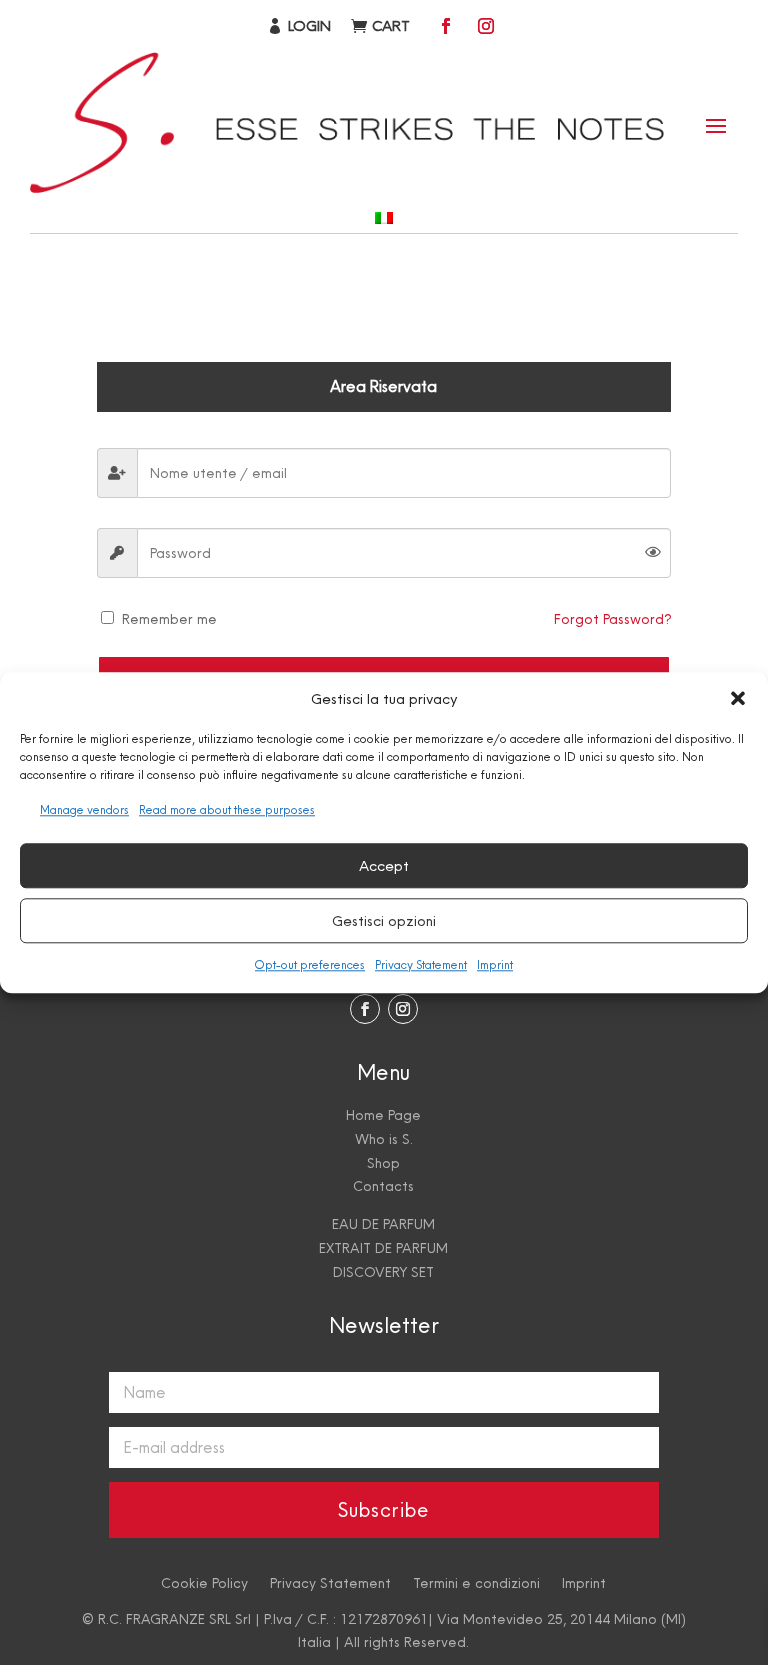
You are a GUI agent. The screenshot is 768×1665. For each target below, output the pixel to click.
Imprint (495, 965)
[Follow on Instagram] (486, 26)
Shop (383, 1163)
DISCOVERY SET (383, 1272)
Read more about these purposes (227, 811)
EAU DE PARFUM (383, 1224)
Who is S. (384, 1139)
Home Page (383, 1115)
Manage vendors (84, 811)
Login (309, 25)
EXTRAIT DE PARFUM (383, 1248)
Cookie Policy (204, 1582)
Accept (384, 865)
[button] (738, 699)
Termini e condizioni (476, 1582)
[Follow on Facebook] (446, 26)
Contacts (383, 1186)
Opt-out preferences (310, 965)
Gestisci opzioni (384, 920)
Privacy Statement (421, 965)
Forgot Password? (612, 619)
